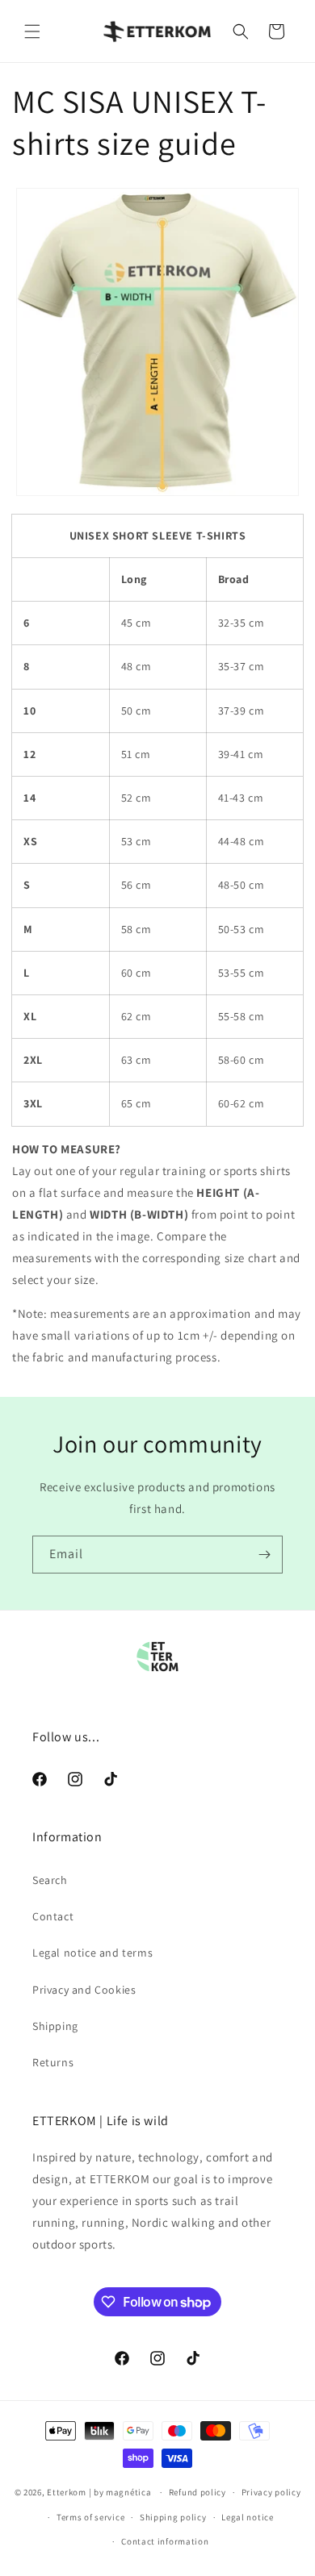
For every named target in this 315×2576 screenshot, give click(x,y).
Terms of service (90, 2517)
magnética (128, 2492)
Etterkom (67, 2492)
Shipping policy (173, 2517)
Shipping (55, 2026)
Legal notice (247, 2517)
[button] (32, 31)
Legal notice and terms (92, 1953)
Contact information (165, 2541)
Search (50, 1880)
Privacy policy (271, 2492)
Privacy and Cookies (84, 1990)
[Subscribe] (264, 1555)
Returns (53, 2062)
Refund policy (197, 2492)
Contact (53, 1916)
